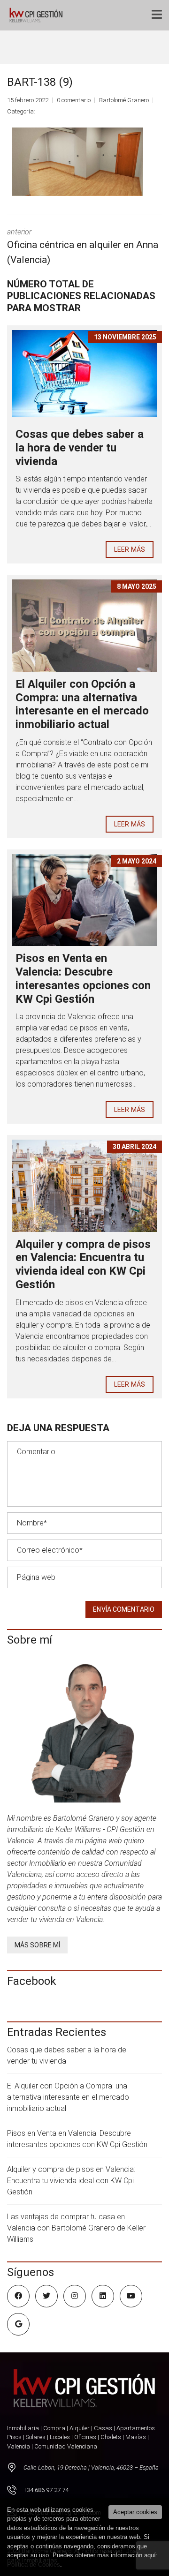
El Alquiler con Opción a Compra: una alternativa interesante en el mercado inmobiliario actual (82, 704)
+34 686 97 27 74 (46, 2490)
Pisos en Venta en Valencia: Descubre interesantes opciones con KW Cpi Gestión (83, 978)
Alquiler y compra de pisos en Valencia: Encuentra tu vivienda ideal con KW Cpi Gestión (83, 1264)
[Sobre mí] (84, 1730)
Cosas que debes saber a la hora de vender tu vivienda (80, 448)
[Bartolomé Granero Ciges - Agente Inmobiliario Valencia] (38, 15)
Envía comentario (124, 1609)
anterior (83, 246)
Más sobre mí (37, 1945)
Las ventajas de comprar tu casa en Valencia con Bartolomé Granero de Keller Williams (76, 2228)
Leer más (130, 549)
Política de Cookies (34, 2565)
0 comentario (74, 100)
